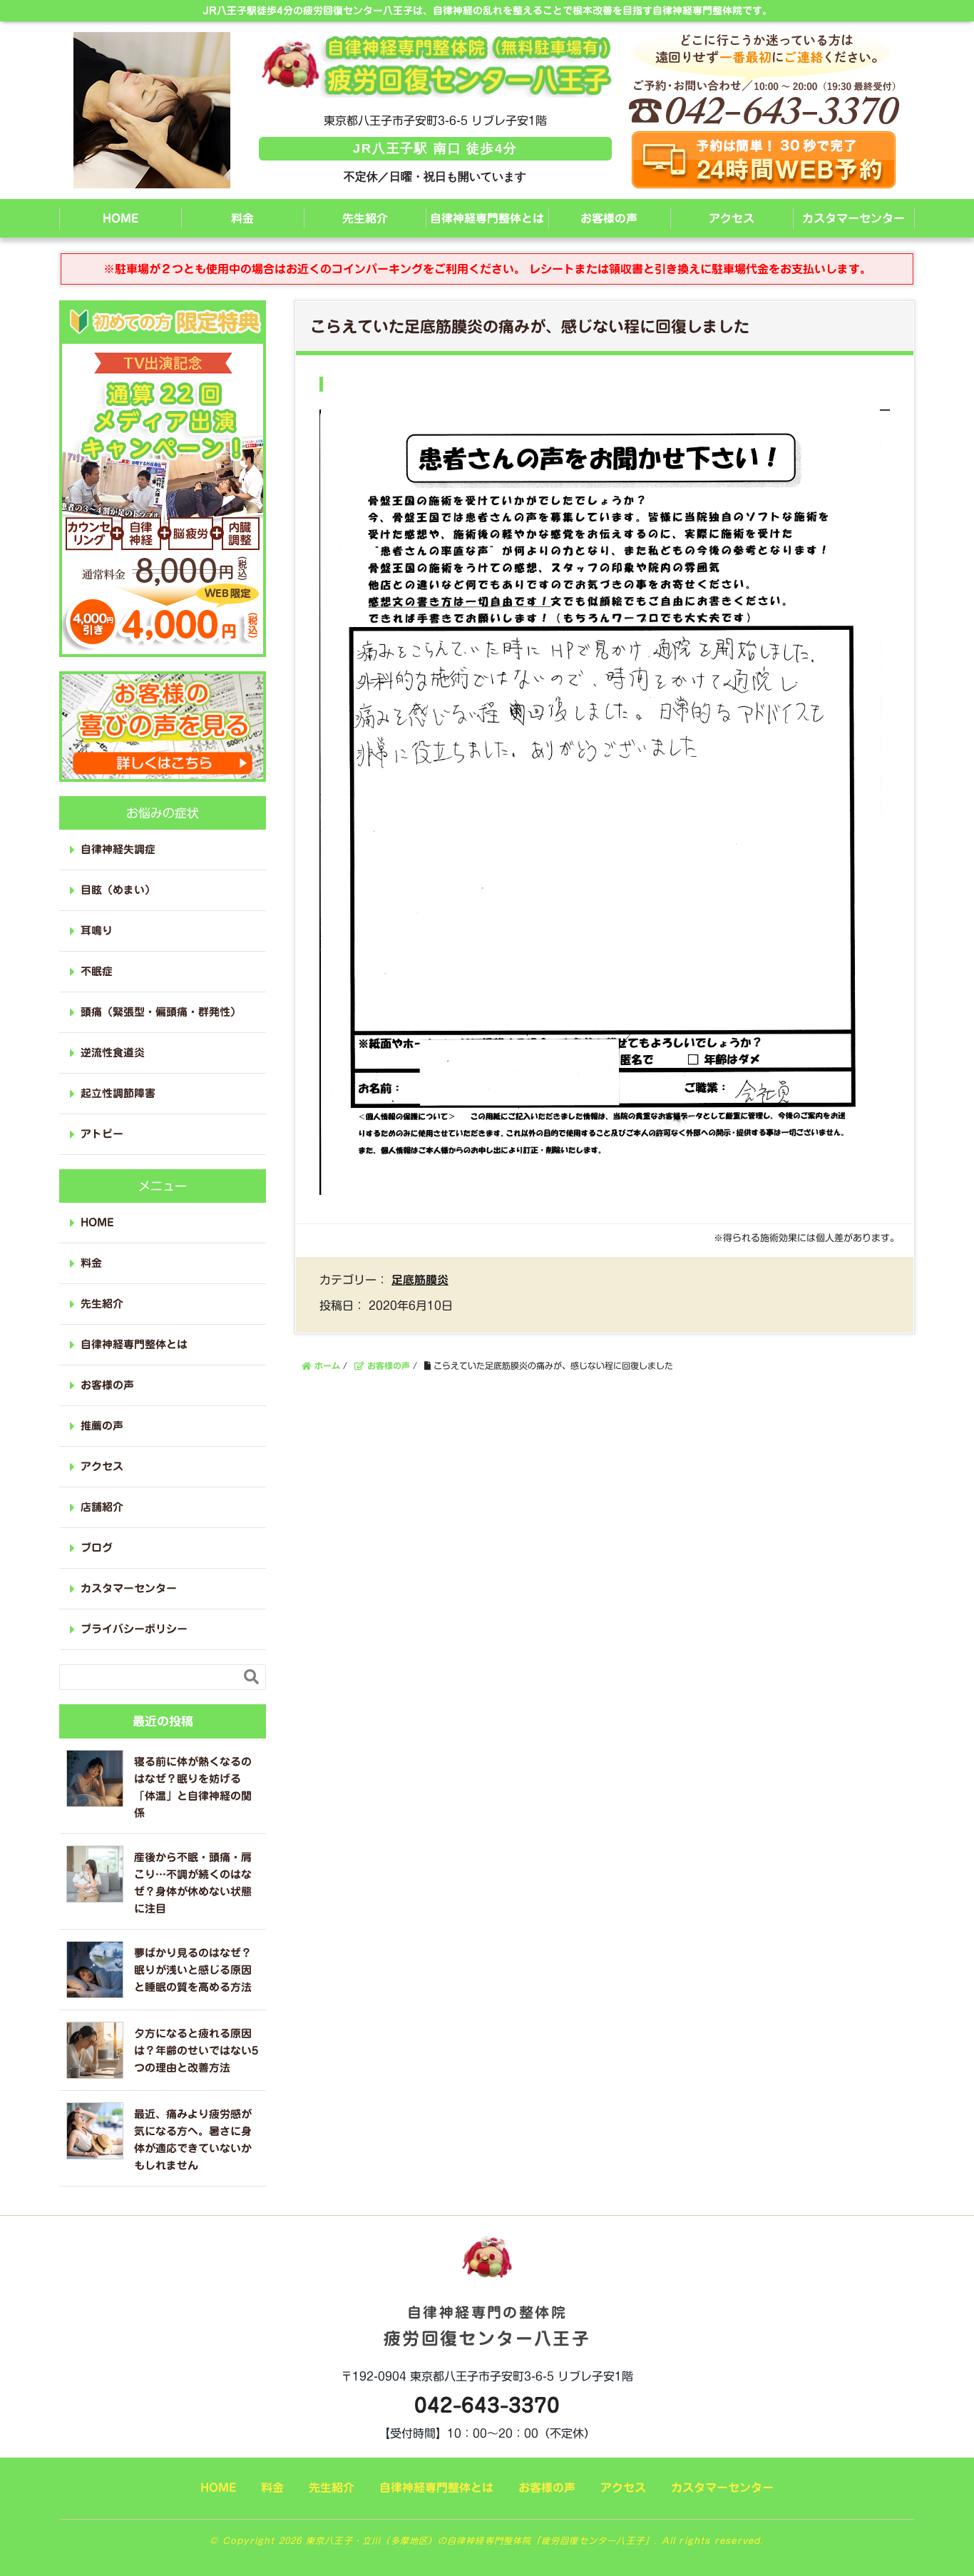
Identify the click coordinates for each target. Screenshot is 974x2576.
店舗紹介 (102, 1507)
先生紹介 (365, 218)
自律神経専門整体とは (487, 218)
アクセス (732, 218)
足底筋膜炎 (420, 1280)
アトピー (102, 1134)
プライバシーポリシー (134, 1629)
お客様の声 (609, 218)
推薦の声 (102, 1426)
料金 (242, 218)
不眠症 (97, 971)
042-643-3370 (487, 2405)
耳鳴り (97, 931)
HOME (121, 218)
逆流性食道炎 (113, 1053)
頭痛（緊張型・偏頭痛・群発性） (161, 1012)
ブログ (97, 1548)
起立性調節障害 (118, 1093)
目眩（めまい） (118, 890)
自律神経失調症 (118, 849)
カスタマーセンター (853, 218)
